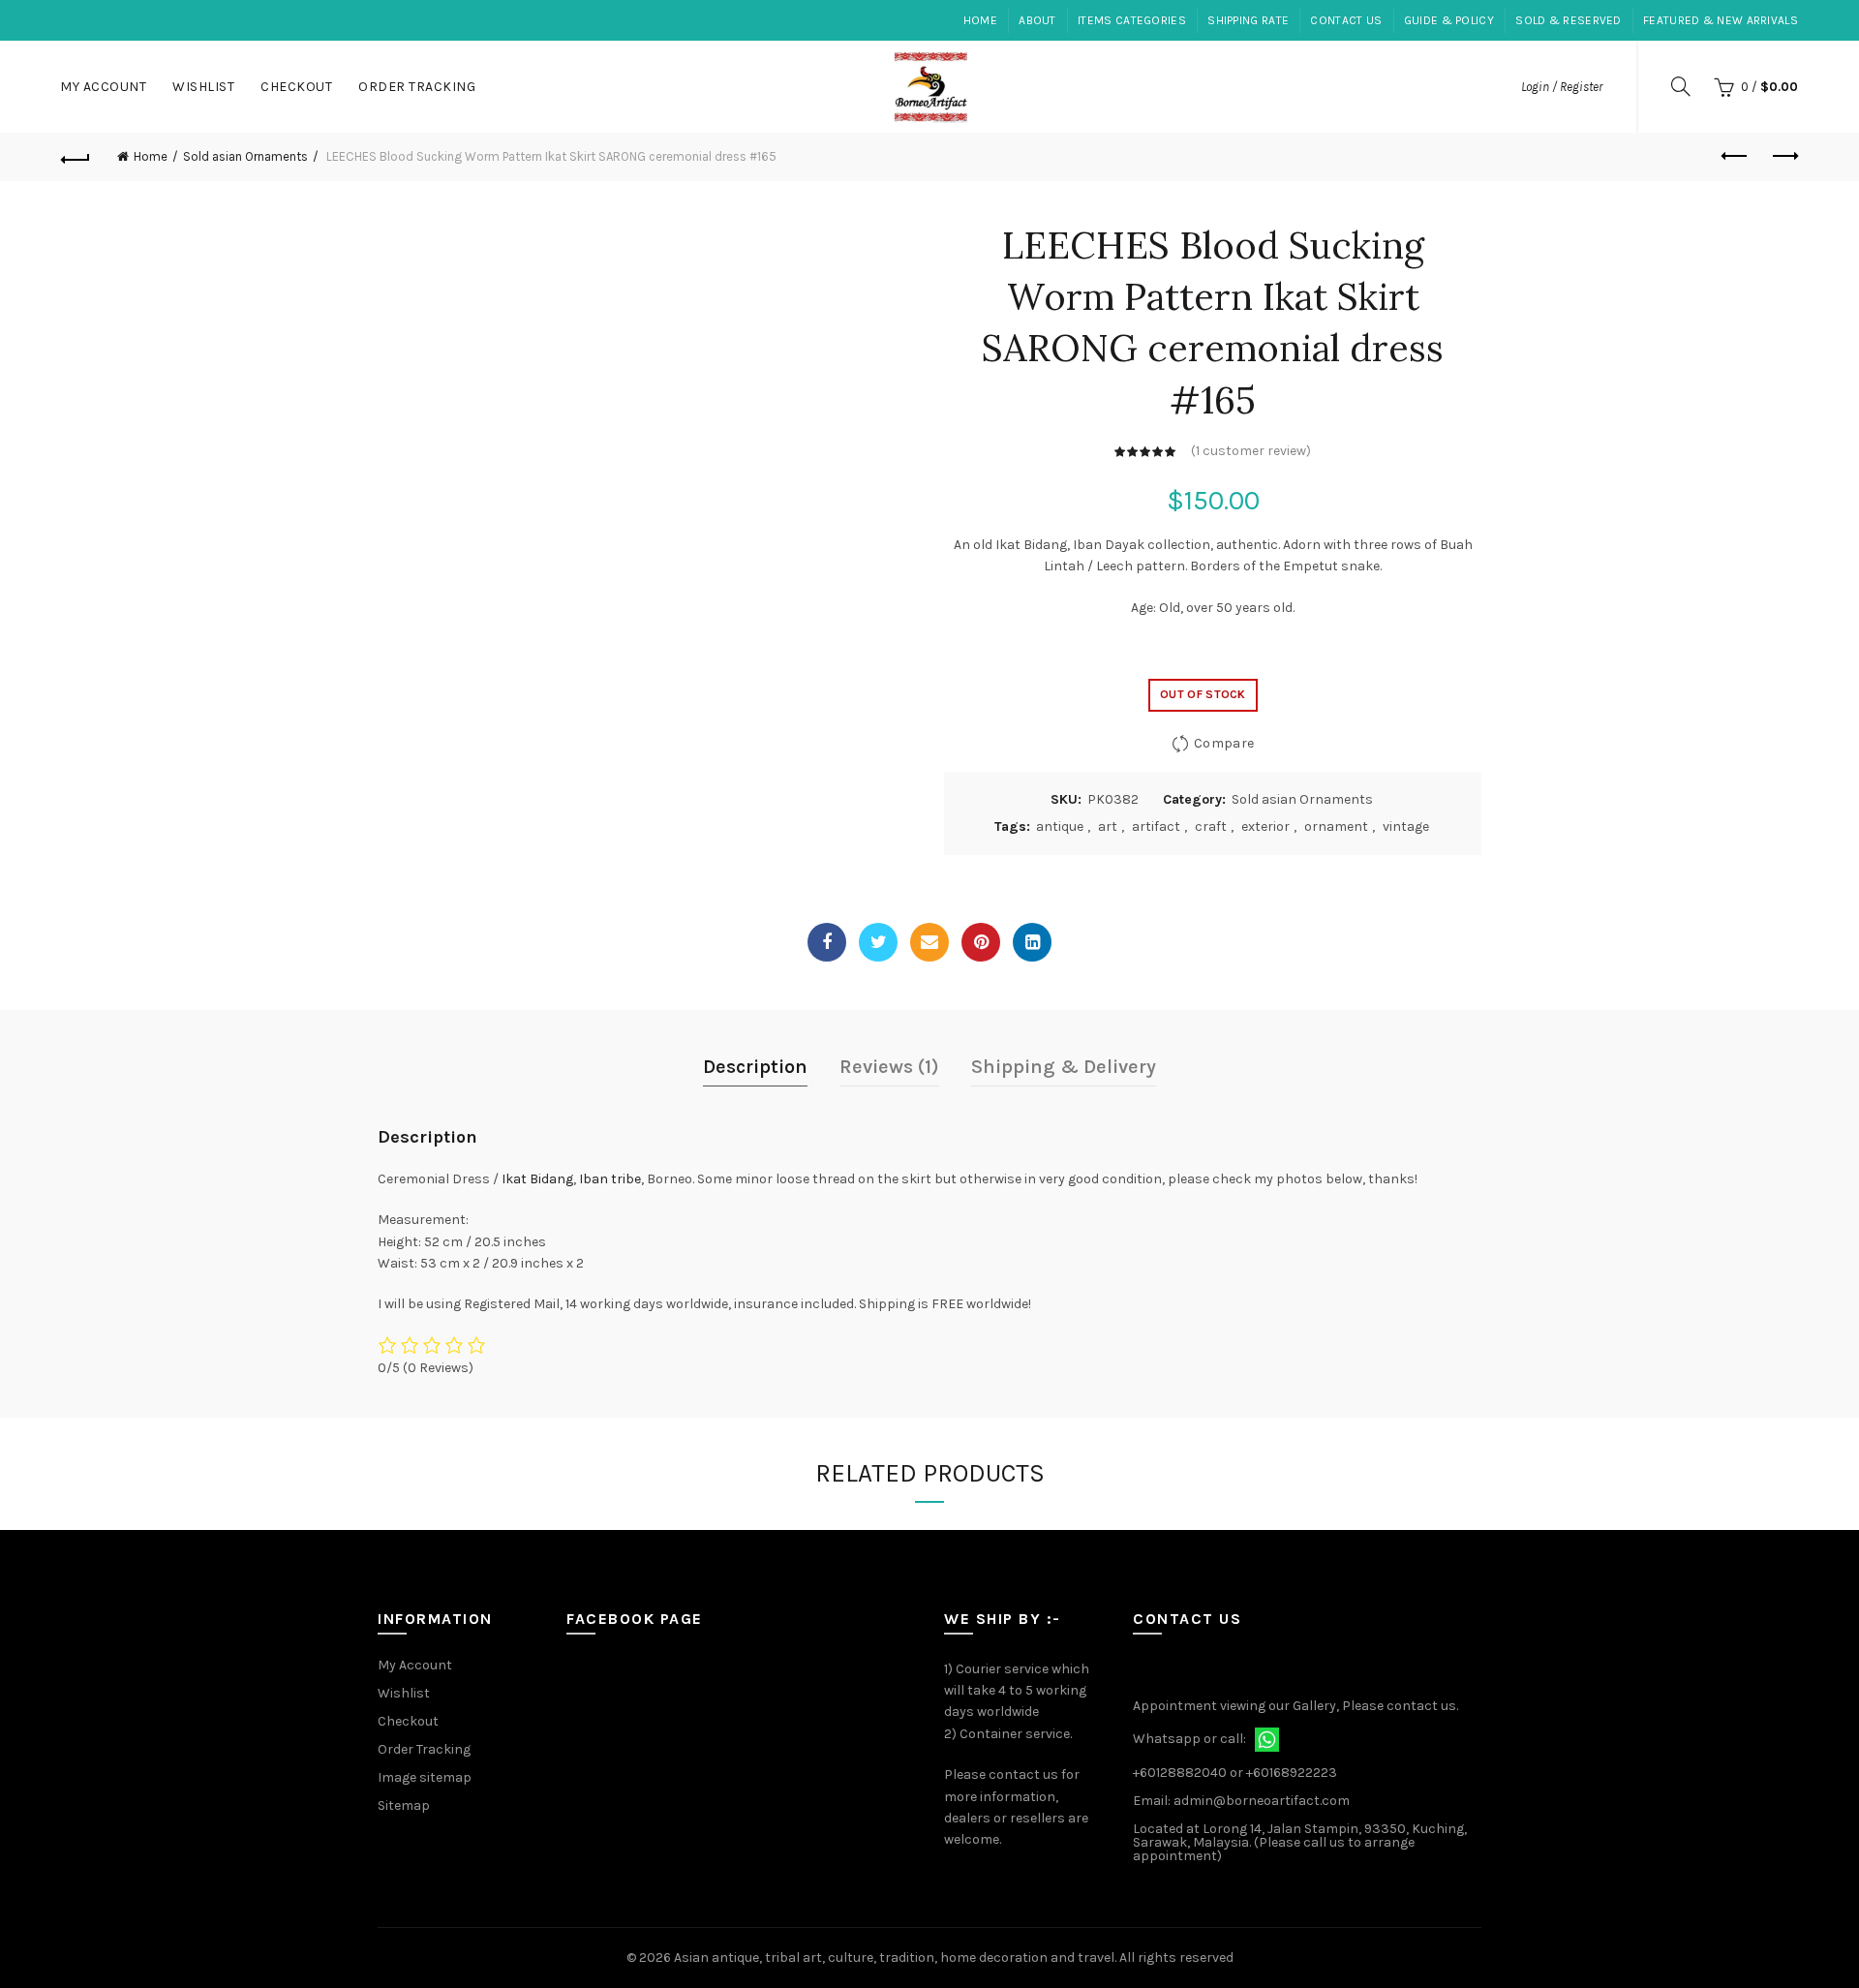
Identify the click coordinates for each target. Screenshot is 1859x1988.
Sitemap (404, 1805)
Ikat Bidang (537, 1179)
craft (1211, 826)
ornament (1336, 826)
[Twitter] (878, 942)
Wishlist (203, 87)
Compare (1224, 742)
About (1037, 20)
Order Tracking (417, 87)
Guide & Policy (1449, 20)
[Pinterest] (981, 942)
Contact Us (1346, 20)
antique (1060, 826)
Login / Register (1562, 87)
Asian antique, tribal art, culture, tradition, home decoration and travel (894, 1957)
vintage (1406, 826)
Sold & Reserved (1569, 20)
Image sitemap (425, 1777)
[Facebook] (827, 942)
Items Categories (1132, 20)
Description (755, 1067)
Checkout (296, 87)
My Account (103, 87)
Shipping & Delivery (1064, 1067)
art (1108, 826)
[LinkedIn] (1032, 942)
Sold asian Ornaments (245, 156)
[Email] (929, 942)
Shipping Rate (1248, 20)
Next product (1783, 157)
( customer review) (1251, 451)
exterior (1265, 826)
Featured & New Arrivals (1721, 20)
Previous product (1735, 157)
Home (980, 20)
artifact (1156, 826)
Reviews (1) (889, 1067)
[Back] (76, 157)
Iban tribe (610, 1179)
